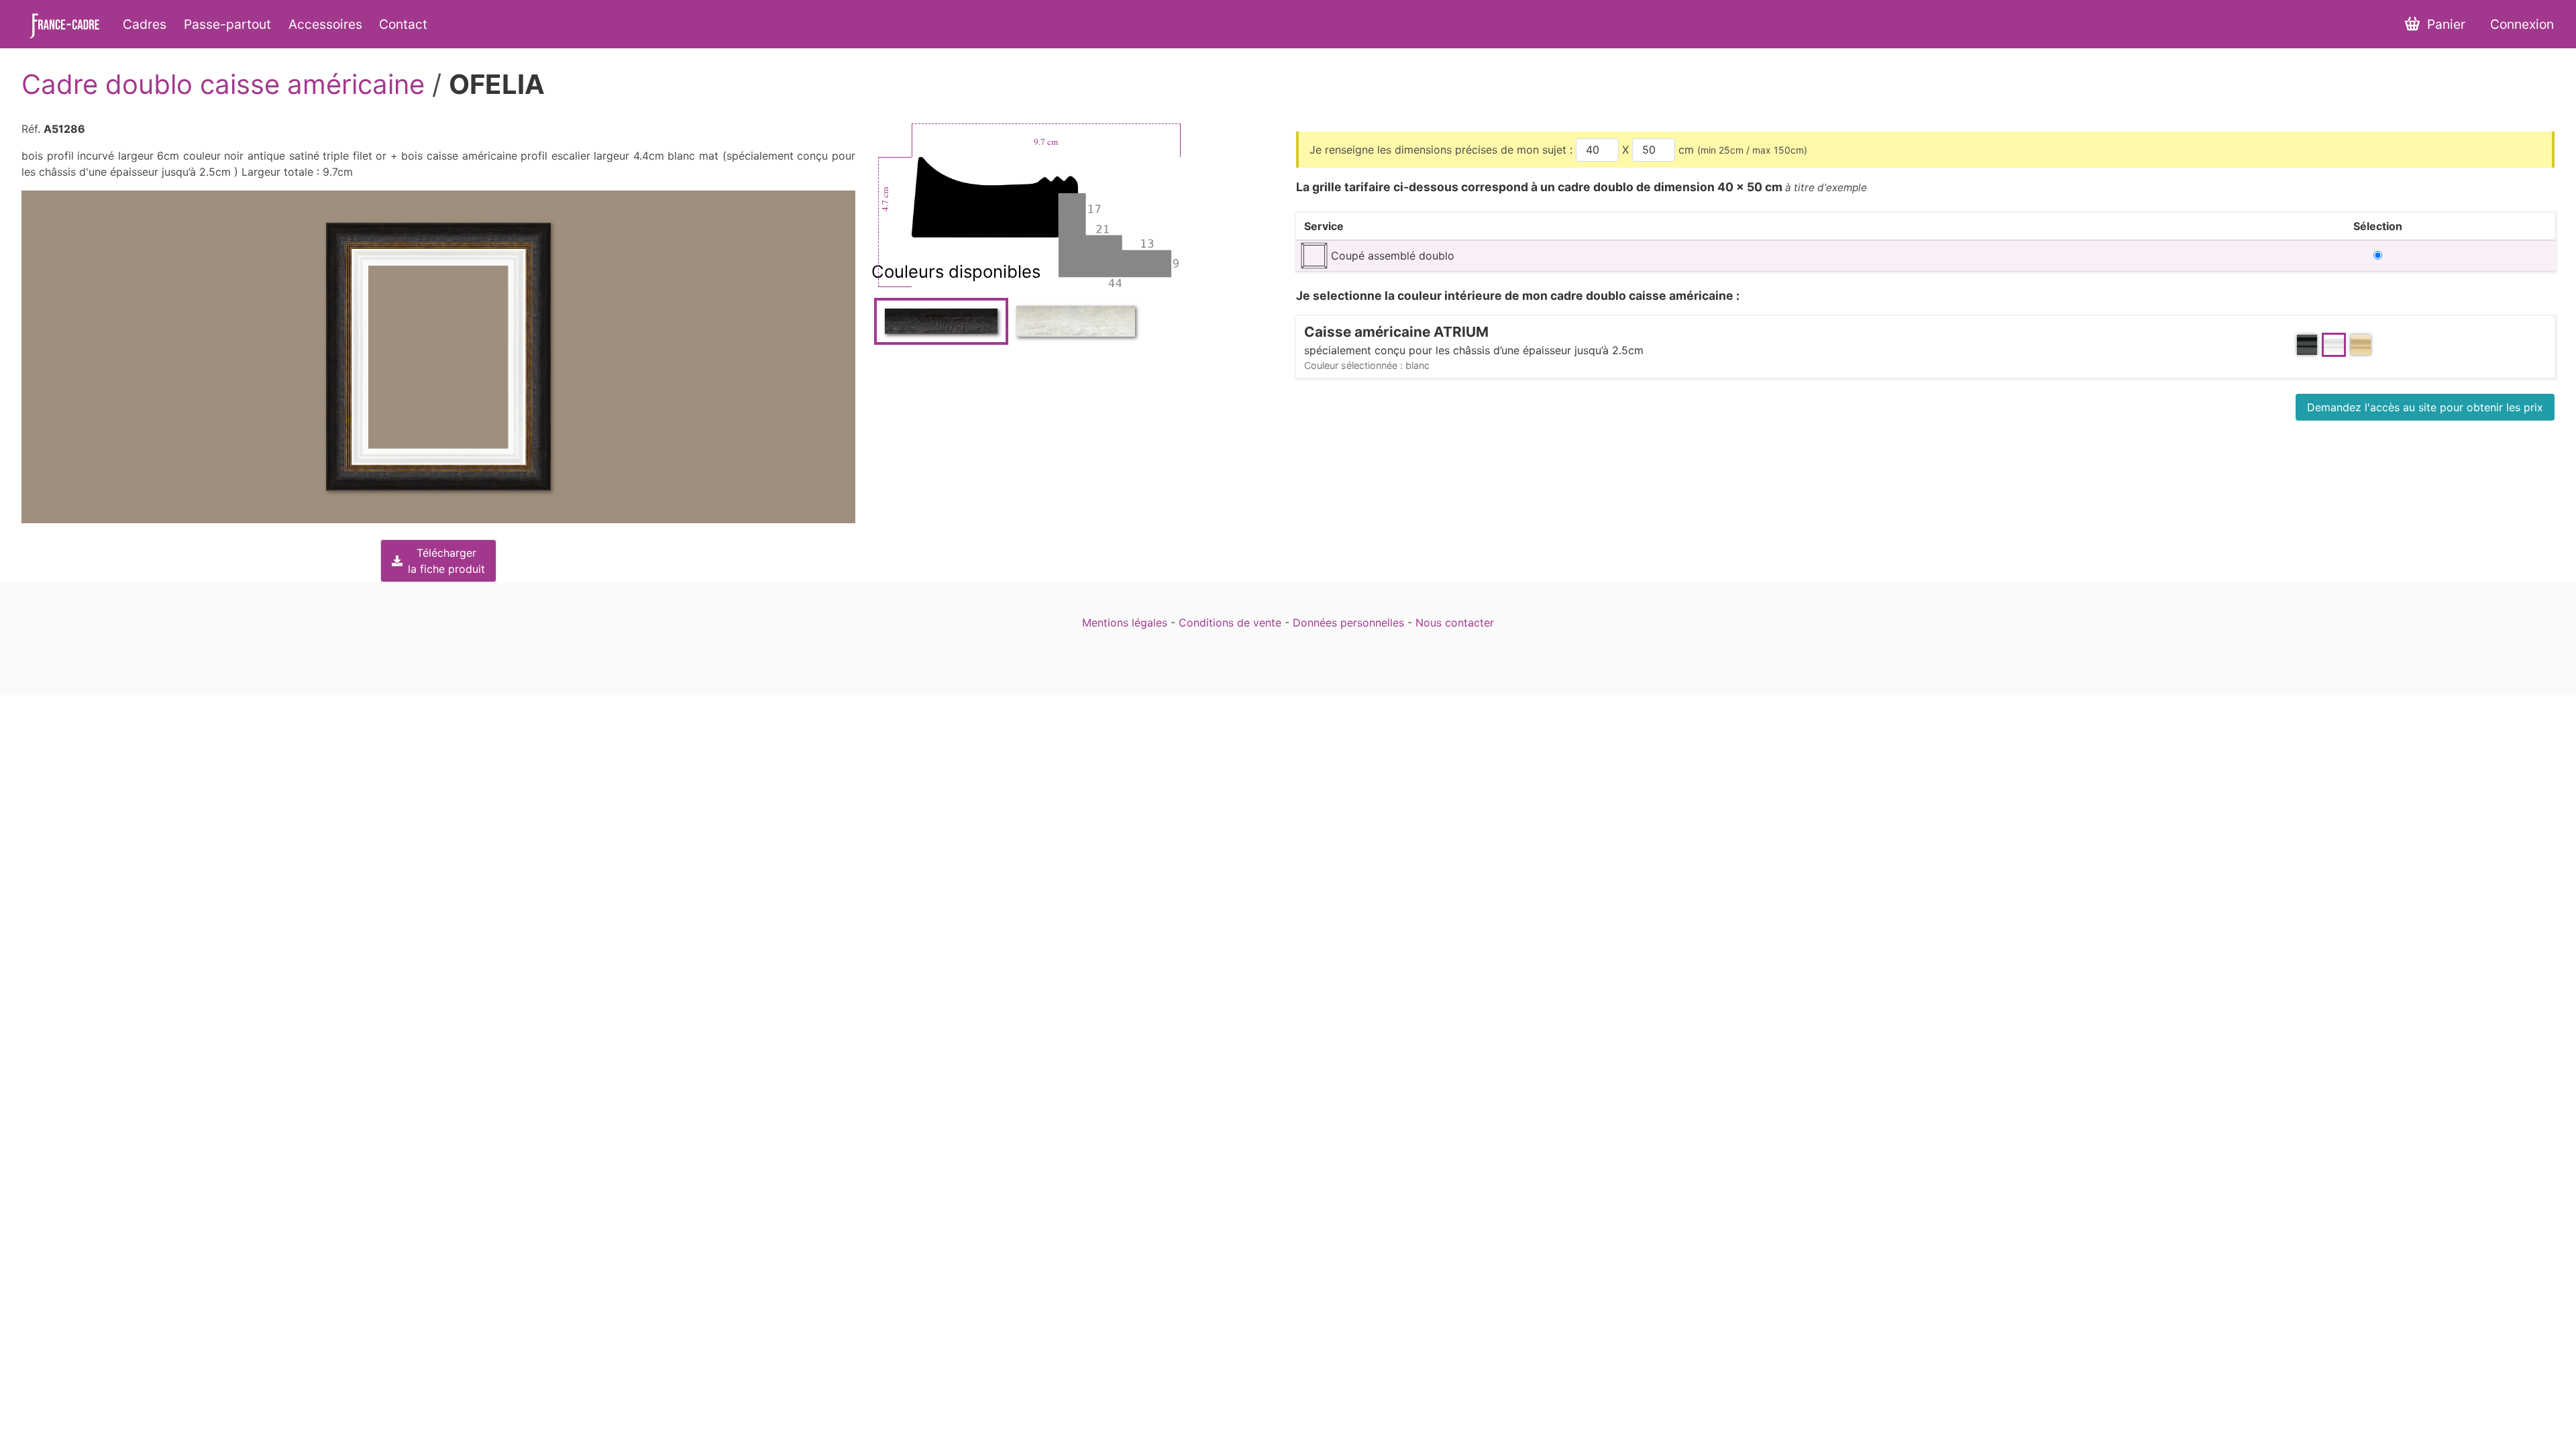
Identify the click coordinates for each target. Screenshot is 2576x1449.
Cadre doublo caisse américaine (223, 84)
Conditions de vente (1230, 623)
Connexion (2522, 24)
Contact (403, 24)
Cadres (145, 24)
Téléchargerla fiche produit (446, 561)
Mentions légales (1125, 623)
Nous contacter (1455, 623)
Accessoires (325, 24)
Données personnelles (1348, 623)
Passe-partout (227, 24)
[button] (438, 357)
